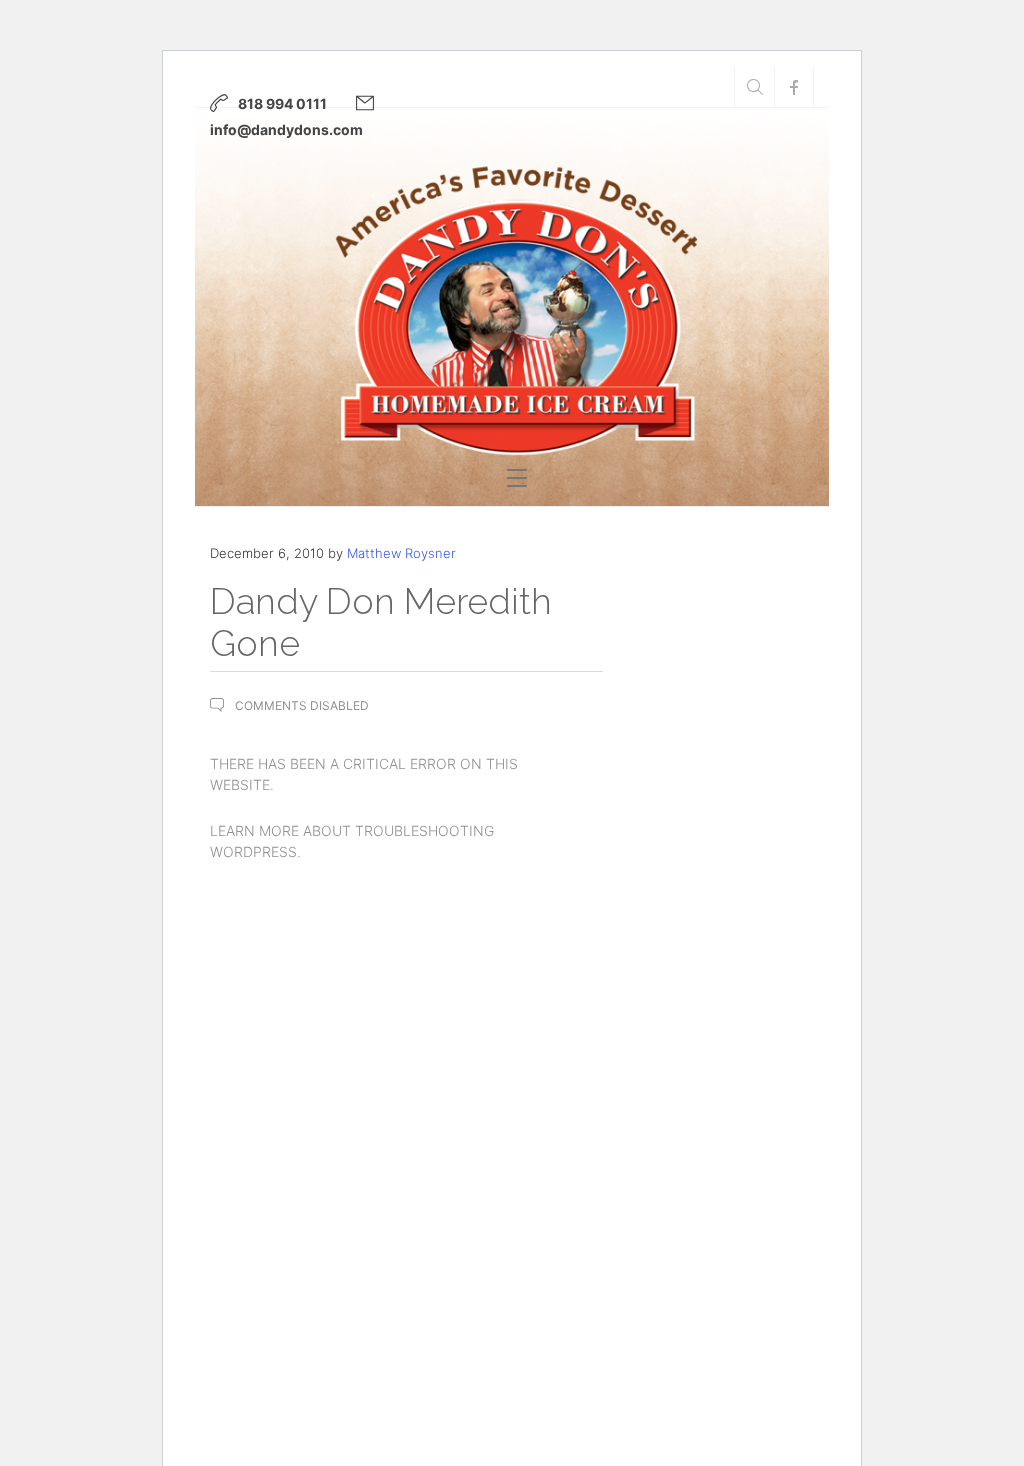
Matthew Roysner (401, 553)
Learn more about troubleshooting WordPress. (352, 841)
